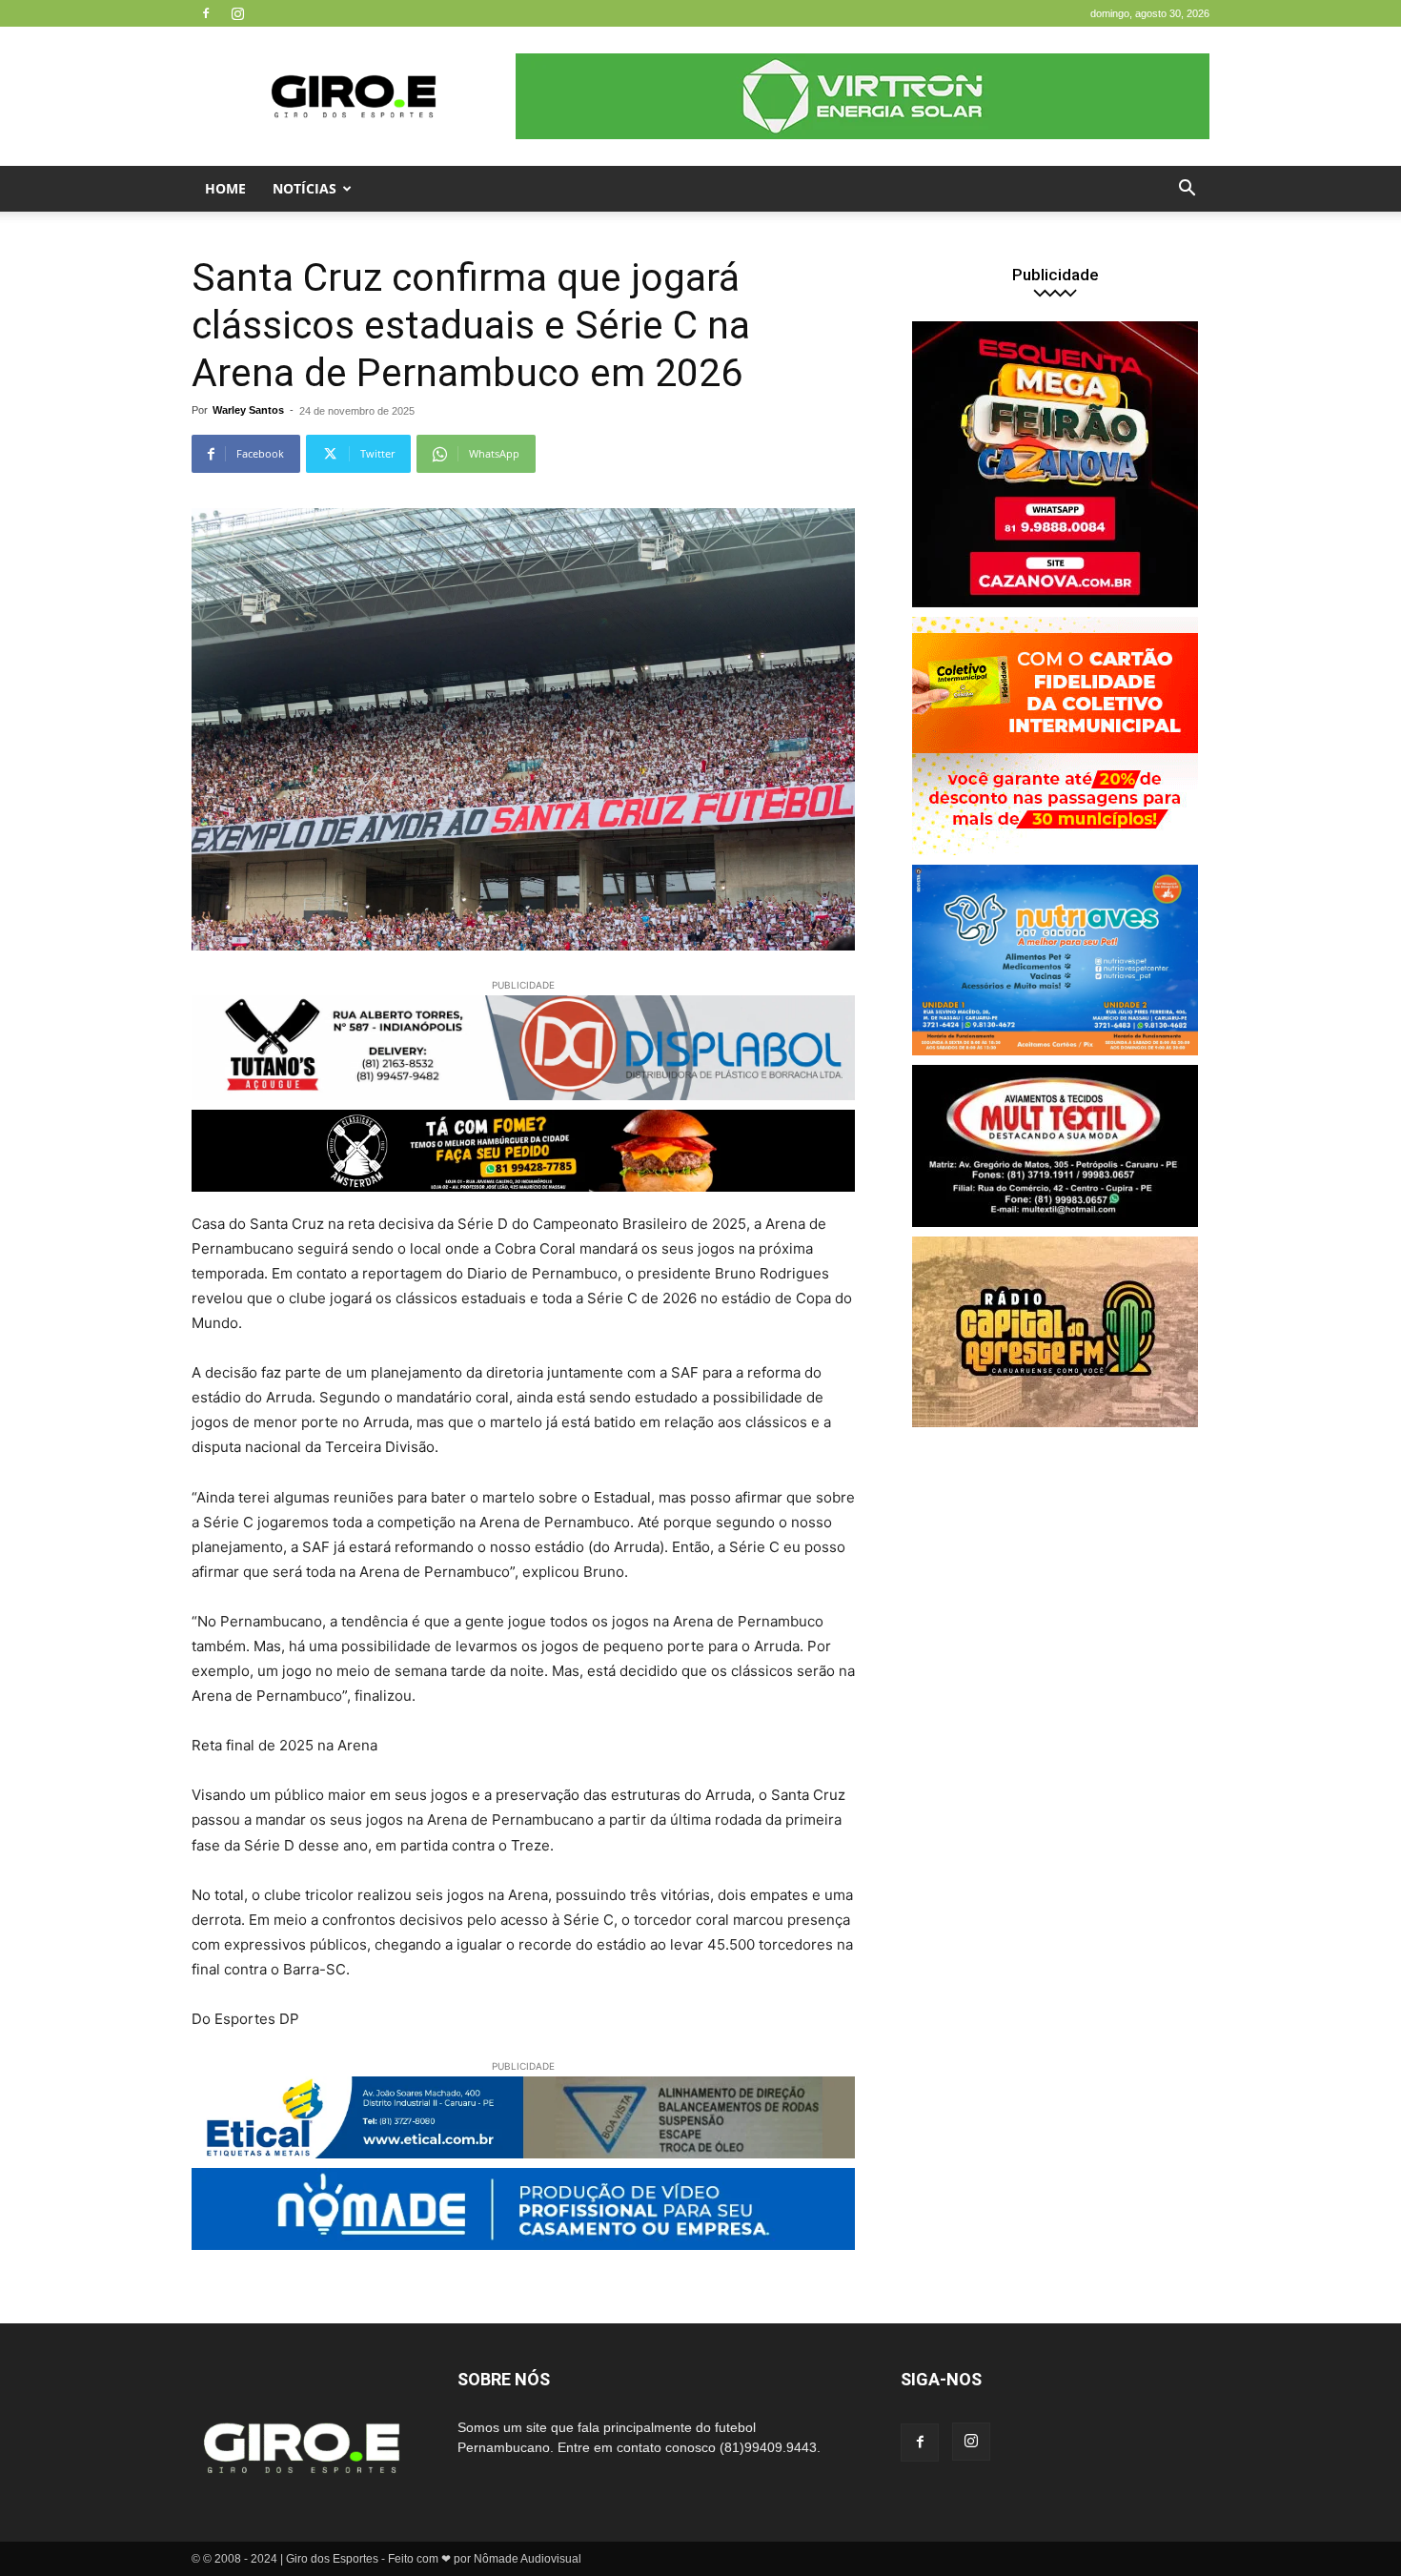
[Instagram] (237, 13)
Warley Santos (248, 410)
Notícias (305, 188)
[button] (1187, 190)
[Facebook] (206, 13)
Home (225, 188)
